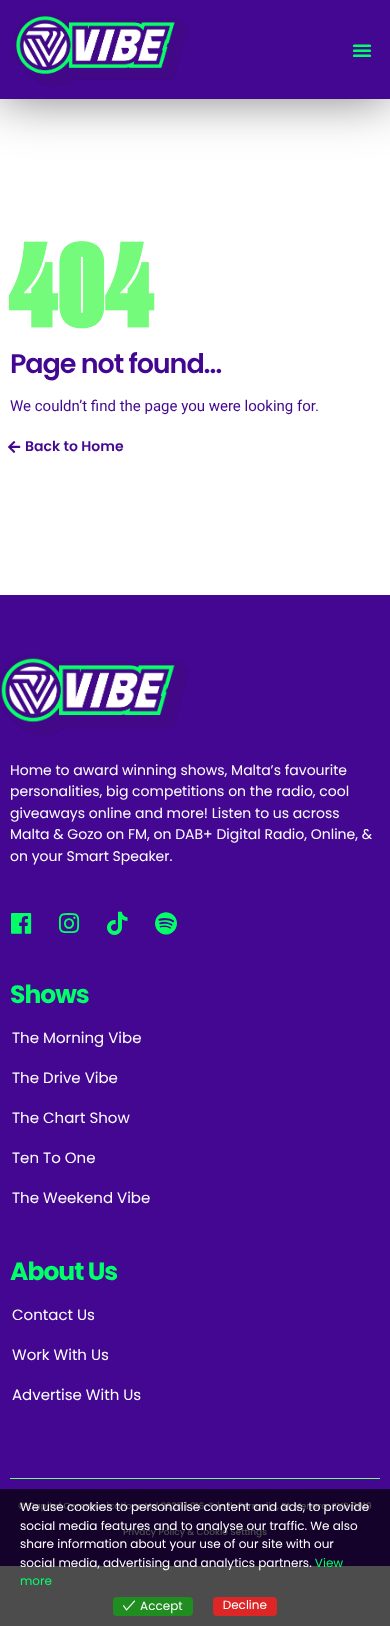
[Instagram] (68, 922)
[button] (362, 50)
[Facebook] (20, 922)
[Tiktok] (117, 922)
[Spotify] (165, 922)
